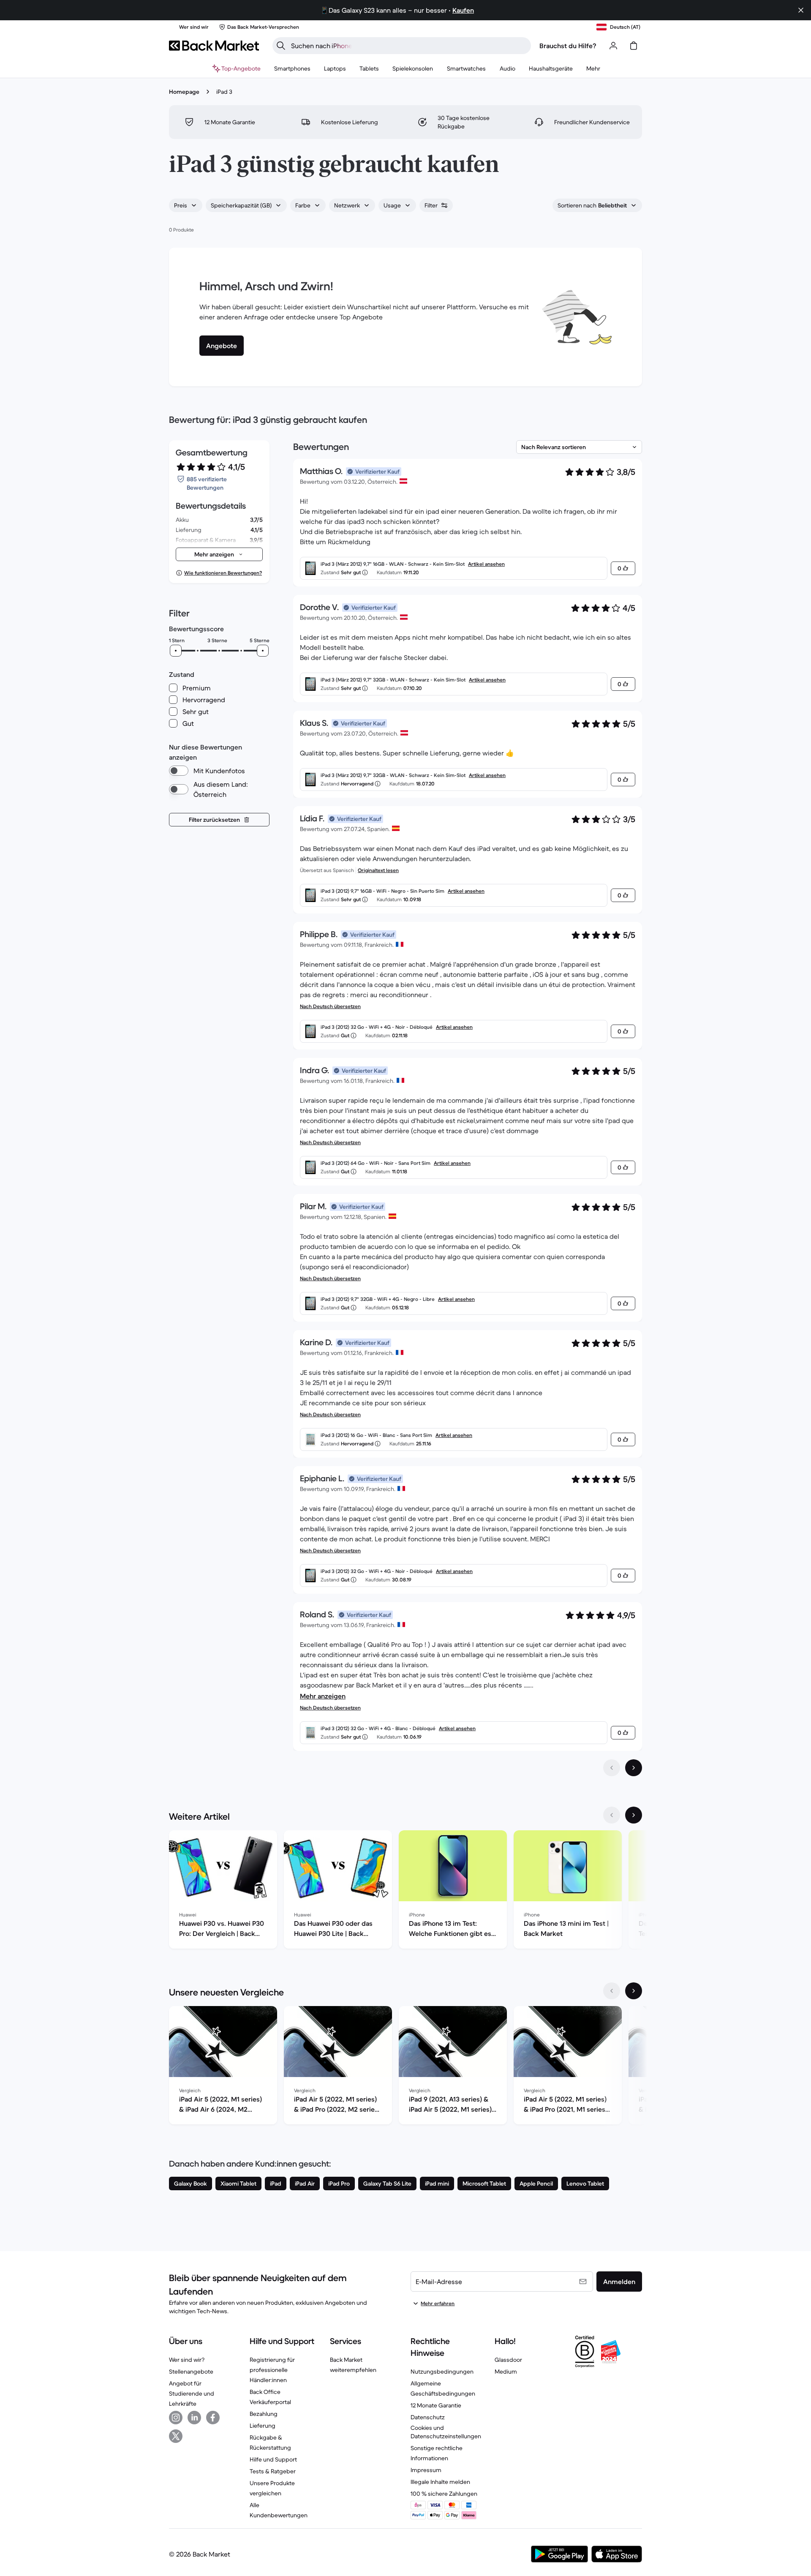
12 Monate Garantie (436, 2405)
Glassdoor (508, 2360)
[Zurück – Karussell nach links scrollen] (612, 1815)
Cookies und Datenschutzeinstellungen (446, 2432)
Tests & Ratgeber (273, 2471)
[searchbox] (408, 46)
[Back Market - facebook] (213, 2418)
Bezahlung (264, 2414)
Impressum (426, 2470)
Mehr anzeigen (323, 1696)
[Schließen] (801, 10)
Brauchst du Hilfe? (568, 46)
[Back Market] (214, 46)
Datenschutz (428, 2417)
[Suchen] (281, 46)
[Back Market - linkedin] (194, 2418)
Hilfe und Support (273, 2459)
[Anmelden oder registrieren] (613, 46)
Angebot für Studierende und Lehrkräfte (192, 2393)
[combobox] (186, 205)
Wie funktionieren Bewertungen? (223, 573)
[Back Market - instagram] (176, 2418)
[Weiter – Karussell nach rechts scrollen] (634, 1815)
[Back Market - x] (176, 2436)
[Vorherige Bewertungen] (612, 1768)
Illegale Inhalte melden (440, 2482)
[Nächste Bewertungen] (634, 1768)
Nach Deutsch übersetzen (330, 1006)
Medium (506, 2372)
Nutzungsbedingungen (442, 2372)
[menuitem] (292, 68)
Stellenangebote (191, 2372)
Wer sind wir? (187, 2360)
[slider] (176, 651)
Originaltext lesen (378, 870)
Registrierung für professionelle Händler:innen (272, 2370)
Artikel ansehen (486, 564)
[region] (405, 1891)
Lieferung (263, 2426)
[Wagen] (634, 46)
